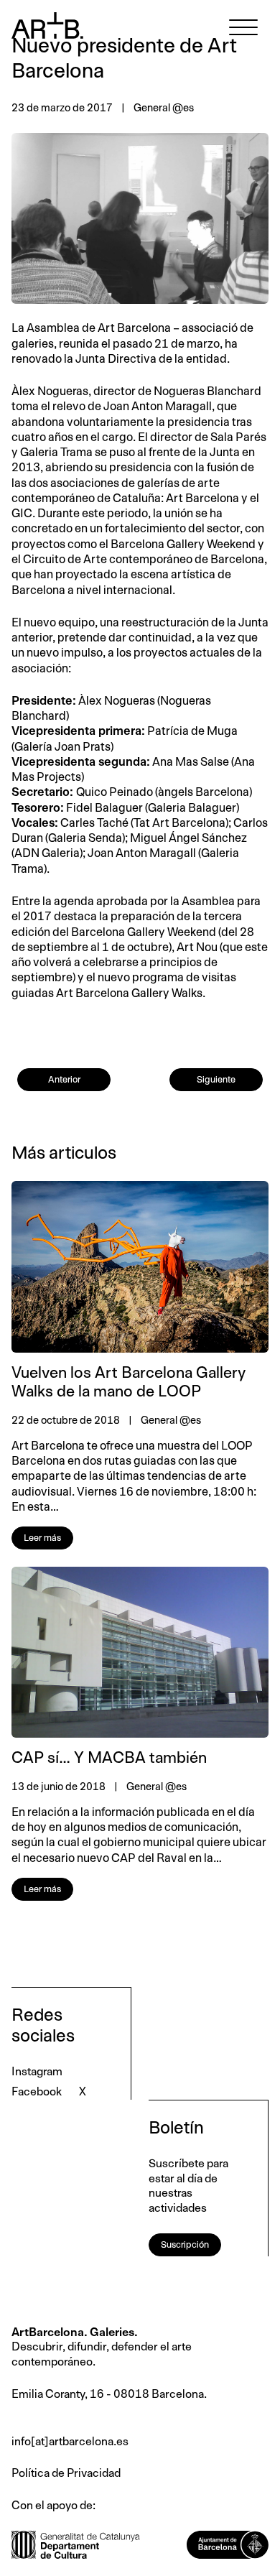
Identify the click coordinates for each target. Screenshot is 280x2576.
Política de (39, 2473)
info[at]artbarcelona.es (70, 2442)
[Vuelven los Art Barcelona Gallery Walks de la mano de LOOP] (140, 1267)
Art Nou (197, 948)
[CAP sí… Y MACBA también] (140, 1653)
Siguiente (216, 1080)
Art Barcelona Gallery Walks (129, 993)
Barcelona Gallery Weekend (183, 545)
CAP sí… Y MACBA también (109, 1759)
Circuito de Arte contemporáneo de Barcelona (143, 560)
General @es (164, 108)
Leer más (42, 1538)
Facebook (37, 2092)
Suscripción (185, 2245)
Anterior (64, 1080)
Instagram (37, 2072)
